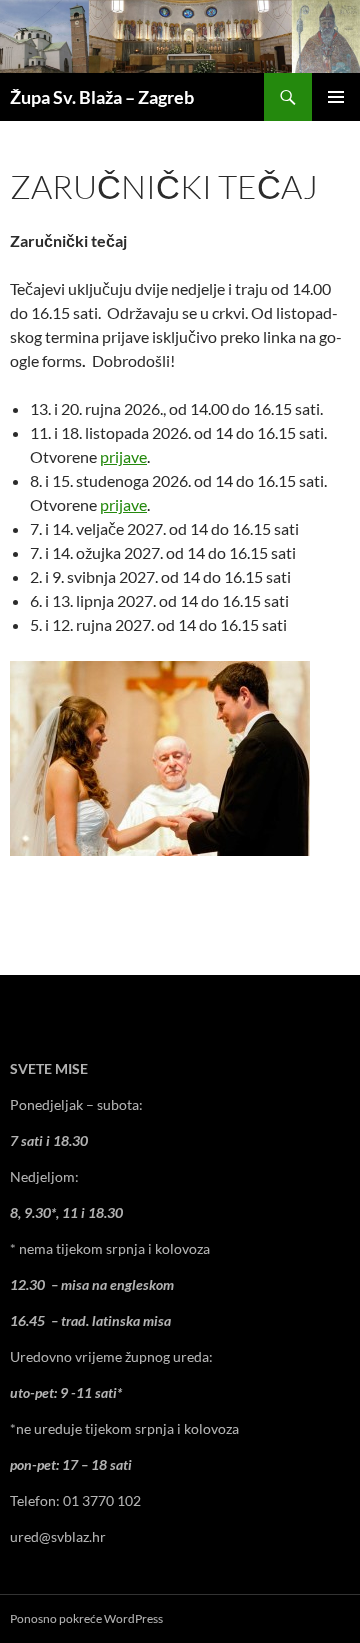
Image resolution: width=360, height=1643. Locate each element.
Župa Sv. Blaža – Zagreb (102, 97)
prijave (123, 456)
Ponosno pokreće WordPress (86, 1618)
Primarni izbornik (336, 97)
